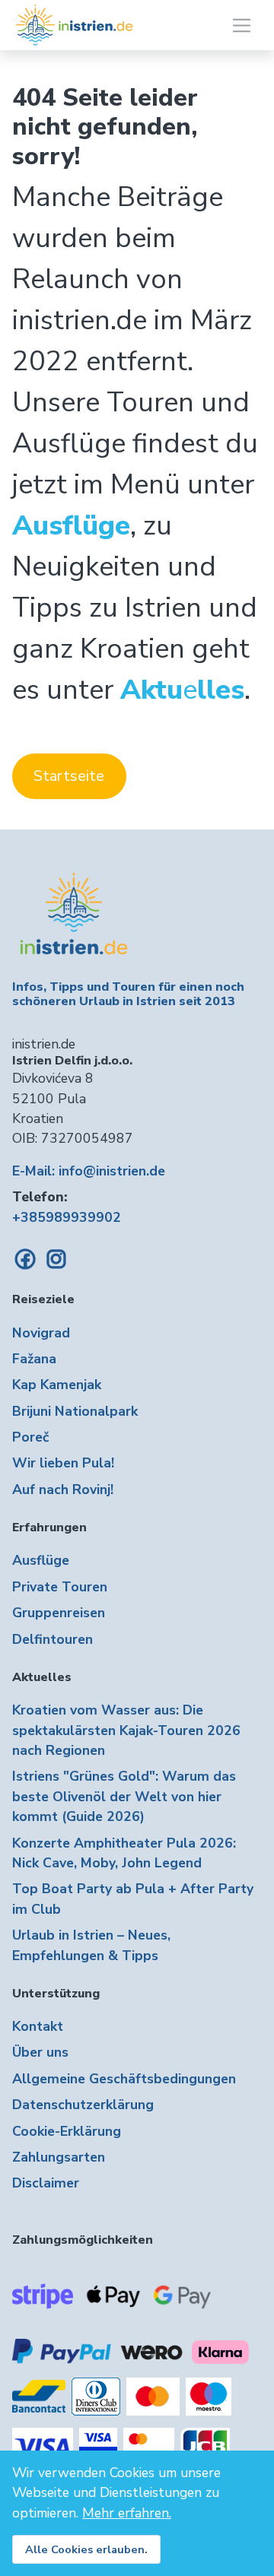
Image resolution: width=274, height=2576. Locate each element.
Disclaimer (46, 2183)
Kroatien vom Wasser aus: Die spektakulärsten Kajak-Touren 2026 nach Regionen (126, 1730)
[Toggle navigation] (242, 25)
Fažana (34, 1359)
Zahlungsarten (59, 2157)
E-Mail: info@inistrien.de (89, 1171)
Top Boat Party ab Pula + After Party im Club (133, 1899)
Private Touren (60, 1587)
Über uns (40, 2052)
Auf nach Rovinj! (63, 1489)
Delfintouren (53, 1639)
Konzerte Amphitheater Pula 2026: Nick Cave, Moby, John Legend (124, 1853)
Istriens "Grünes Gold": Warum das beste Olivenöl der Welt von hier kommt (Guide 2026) (124, 1796)
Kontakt (38, 2026)
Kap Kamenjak (57, 1385)
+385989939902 (67, 1217)
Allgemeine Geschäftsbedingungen (124, 2079)
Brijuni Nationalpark (75, 1411)
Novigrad (41, 1333)
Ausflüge (41, 1560)
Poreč (30, 1437)
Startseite (69, 776)
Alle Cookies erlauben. (86, 2549)
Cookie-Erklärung (67, 2131)
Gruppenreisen (59, 1613)
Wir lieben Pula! (63, 1463)
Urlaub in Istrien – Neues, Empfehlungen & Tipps (91, 1945)
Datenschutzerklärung (83, 2105)
